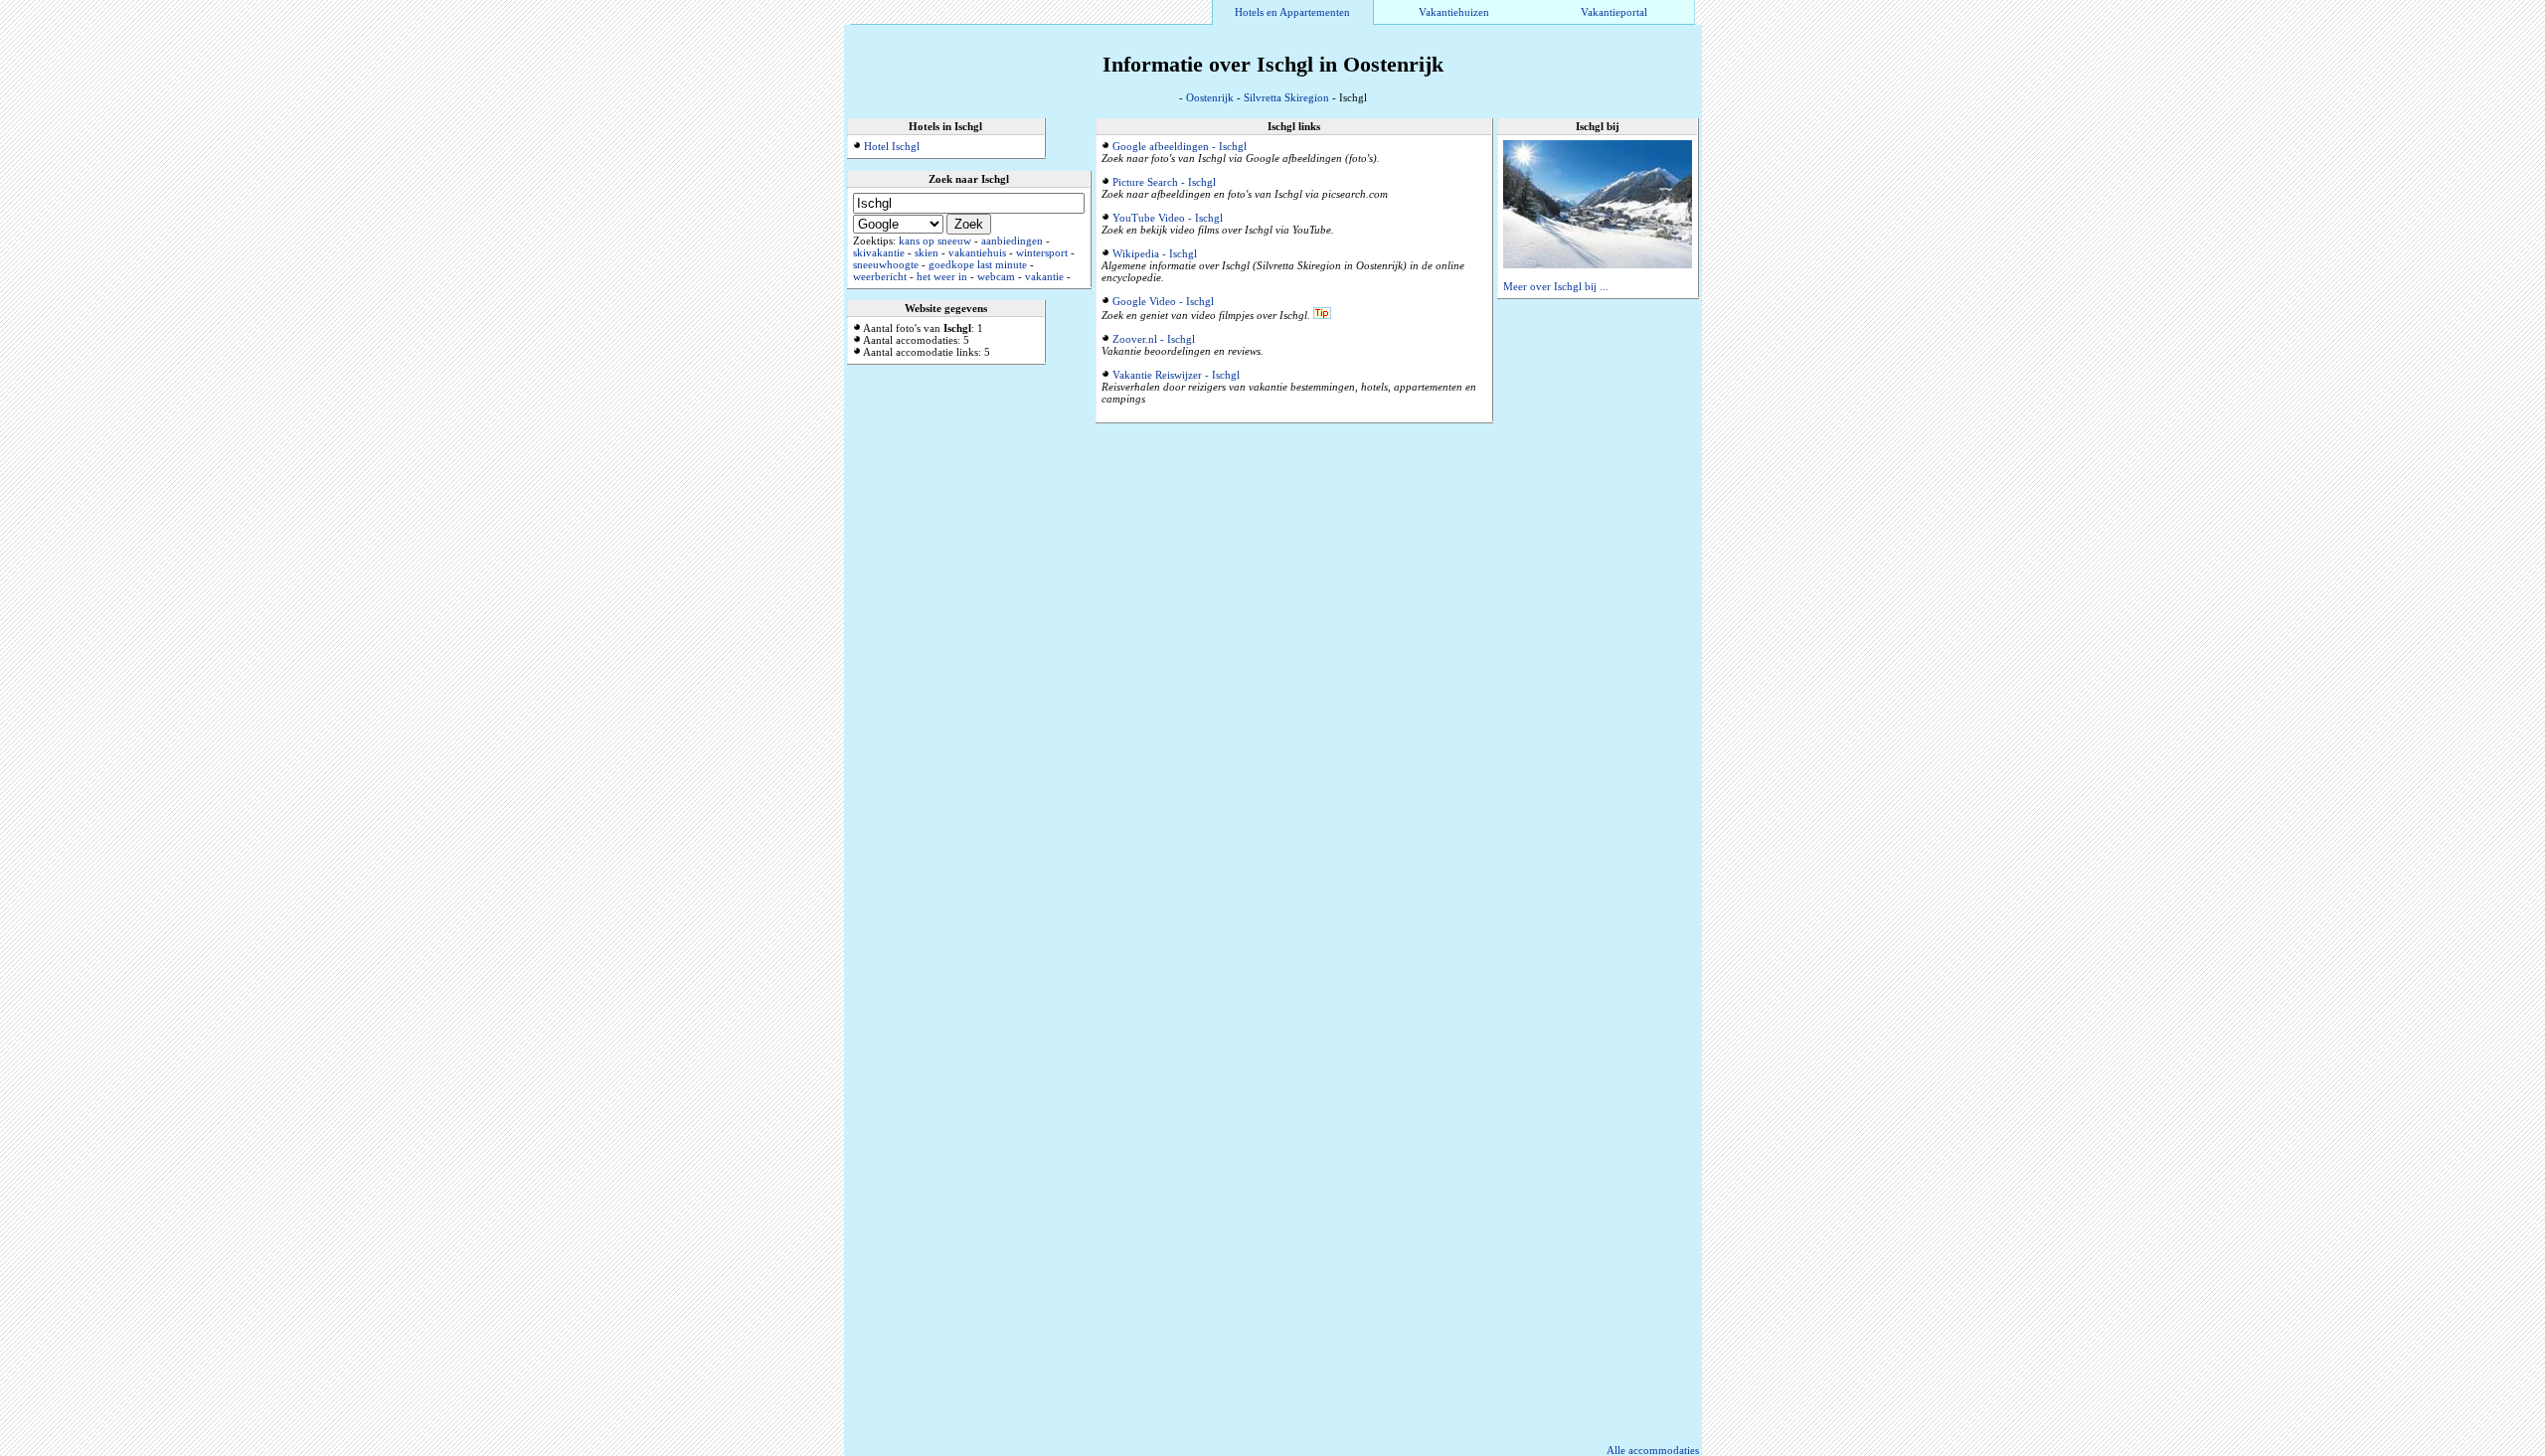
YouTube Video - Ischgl (1168, 218)
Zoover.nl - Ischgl (1154, 339)
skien (927, 252)
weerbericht (880, 276)
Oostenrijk (1210, 97)
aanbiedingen (1012, 241)
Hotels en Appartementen (1292, 12)
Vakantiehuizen (1454, 12)
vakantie (1044, 276)
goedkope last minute (978, 264)
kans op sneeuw (935, 241)
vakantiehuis (977, 252)
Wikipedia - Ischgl (1155, 253)
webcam (996, 276)
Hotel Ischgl (892, 146)
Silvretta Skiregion (1286, 97)
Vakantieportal (1614, 12)
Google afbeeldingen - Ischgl (1180, 146)
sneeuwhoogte (886, 264)
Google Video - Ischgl (1163, 301)
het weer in (942, 276)
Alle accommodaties (1653, 1450)
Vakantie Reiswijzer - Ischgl (1176, 375)
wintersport (1042, 252)
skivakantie (879, 252)
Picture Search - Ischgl (1164, 182)
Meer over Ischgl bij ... (1556, 286)
